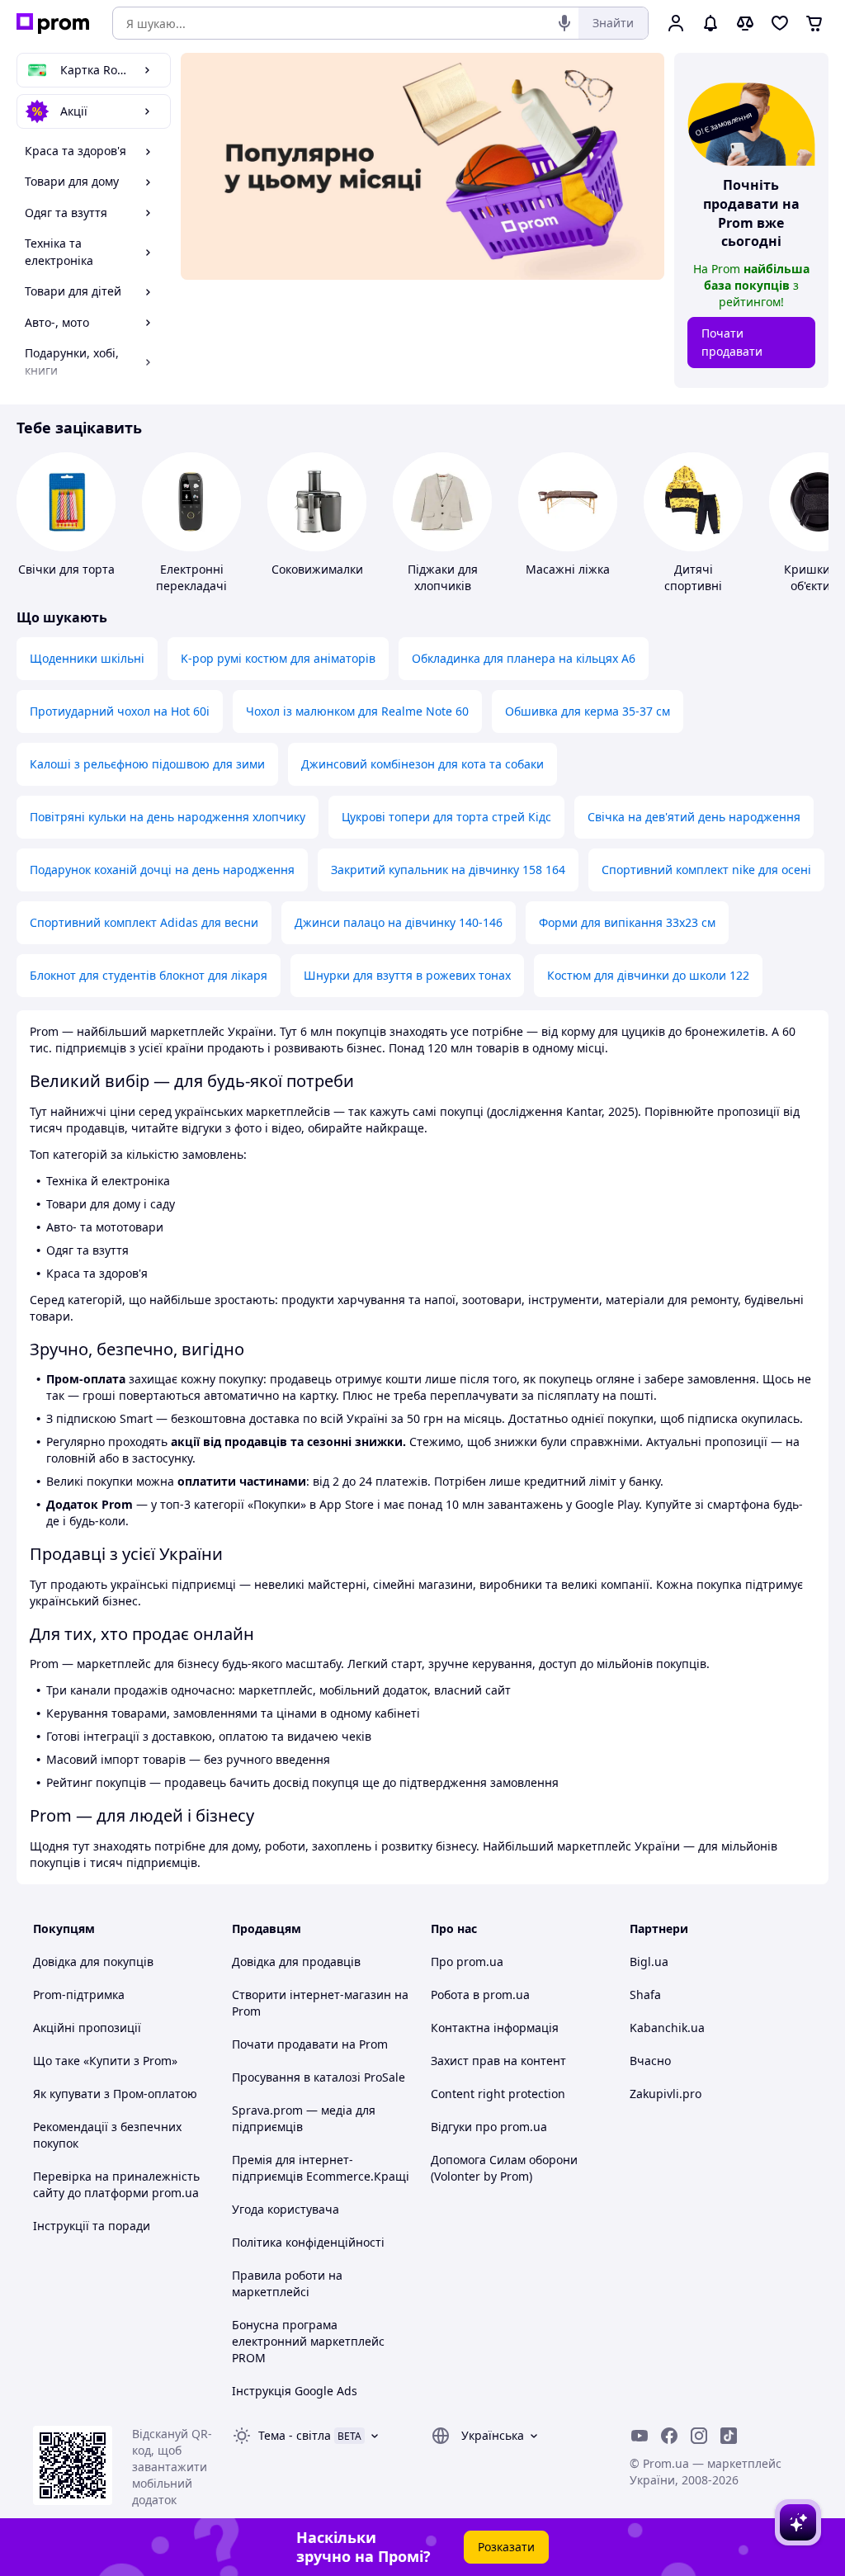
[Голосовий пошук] (564, 23)
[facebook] (669, 2436)
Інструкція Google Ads (295, 2391)
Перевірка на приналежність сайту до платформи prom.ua (116, 2184)
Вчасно (650, 2061)
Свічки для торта (66, 569)
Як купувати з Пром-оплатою (115, 2094)
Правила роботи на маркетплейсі (287, 2283)
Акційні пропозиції (87, 2028)
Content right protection (498, 2094)
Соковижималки (317, 569)
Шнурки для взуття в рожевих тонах (407, 975)
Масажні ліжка (568, 569)
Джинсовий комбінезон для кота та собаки (422, 764)
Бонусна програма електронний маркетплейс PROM (308, 2341)
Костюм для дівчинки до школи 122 (648, 975)
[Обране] (780, 23)
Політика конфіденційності (308, 2242)
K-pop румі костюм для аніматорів (278, 658)
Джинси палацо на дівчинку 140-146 (399, 922)
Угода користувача (286, 2209)
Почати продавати (732, 342)
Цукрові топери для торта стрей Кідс (446, 817)
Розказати (506, 2547)
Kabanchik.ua (667, 2028)
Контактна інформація (495, 2028)
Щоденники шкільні (87, 658)
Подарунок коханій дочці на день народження (162, 870)
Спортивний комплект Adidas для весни (144, 922)
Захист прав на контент (498, 2061)
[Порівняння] (745, 23)
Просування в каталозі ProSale (319, 2077)
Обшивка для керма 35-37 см (588, 711)
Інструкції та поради (92, 2226)
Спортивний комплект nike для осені (706, 870)
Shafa (645, 1995)
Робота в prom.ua (480, 1995)
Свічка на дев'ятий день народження (694, 817)
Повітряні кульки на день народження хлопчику (168, 817)
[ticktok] (729, 2436)
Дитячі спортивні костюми (693, 586)
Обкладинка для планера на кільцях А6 (524, 658)
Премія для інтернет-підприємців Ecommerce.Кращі (321, 2168)
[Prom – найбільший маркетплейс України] (53, 24)
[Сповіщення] (710, 23)
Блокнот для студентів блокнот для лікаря (149, 975)
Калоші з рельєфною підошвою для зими (147, 764)
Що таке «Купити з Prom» (105, 2061)
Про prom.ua (467, 1962)
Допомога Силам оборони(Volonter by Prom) (504, 2168)
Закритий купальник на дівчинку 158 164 (448, 870)
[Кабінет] (676, 23)
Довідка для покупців (93, 1962)
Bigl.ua (649, 1962)
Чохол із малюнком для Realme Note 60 (357, 711)
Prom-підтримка (79, 1995)
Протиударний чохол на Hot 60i (120, 711)
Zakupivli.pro (666, 2094)
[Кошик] (814, 23)
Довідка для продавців (296, 1962)
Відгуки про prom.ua (489, 2127)
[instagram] (699, 2436)
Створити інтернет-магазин (312, 1995)
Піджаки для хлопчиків (443, 577)
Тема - (295, 2435)
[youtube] (640, 2436)
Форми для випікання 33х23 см (627, 922)
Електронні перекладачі (191, 577)
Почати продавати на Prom (310, 2044)
